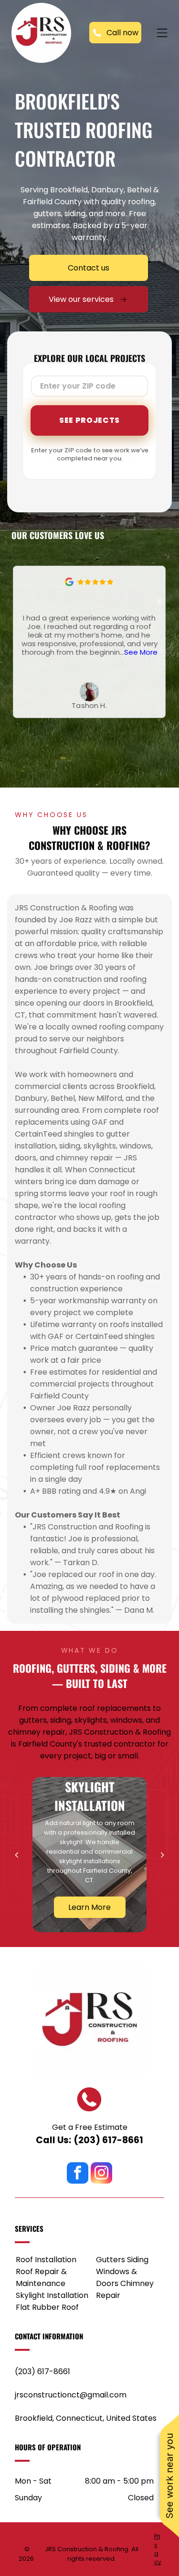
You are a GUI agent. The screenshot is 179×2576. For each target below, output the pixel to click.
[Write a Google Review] (69, 584)
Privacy (158, 2549)
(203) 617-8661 (108, 2140)
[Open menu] (162, 33)
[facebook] (78, 2174)
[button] (159, 642)
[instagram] (101, 2174)
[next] (163, 1855)
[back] (16, 1855)
